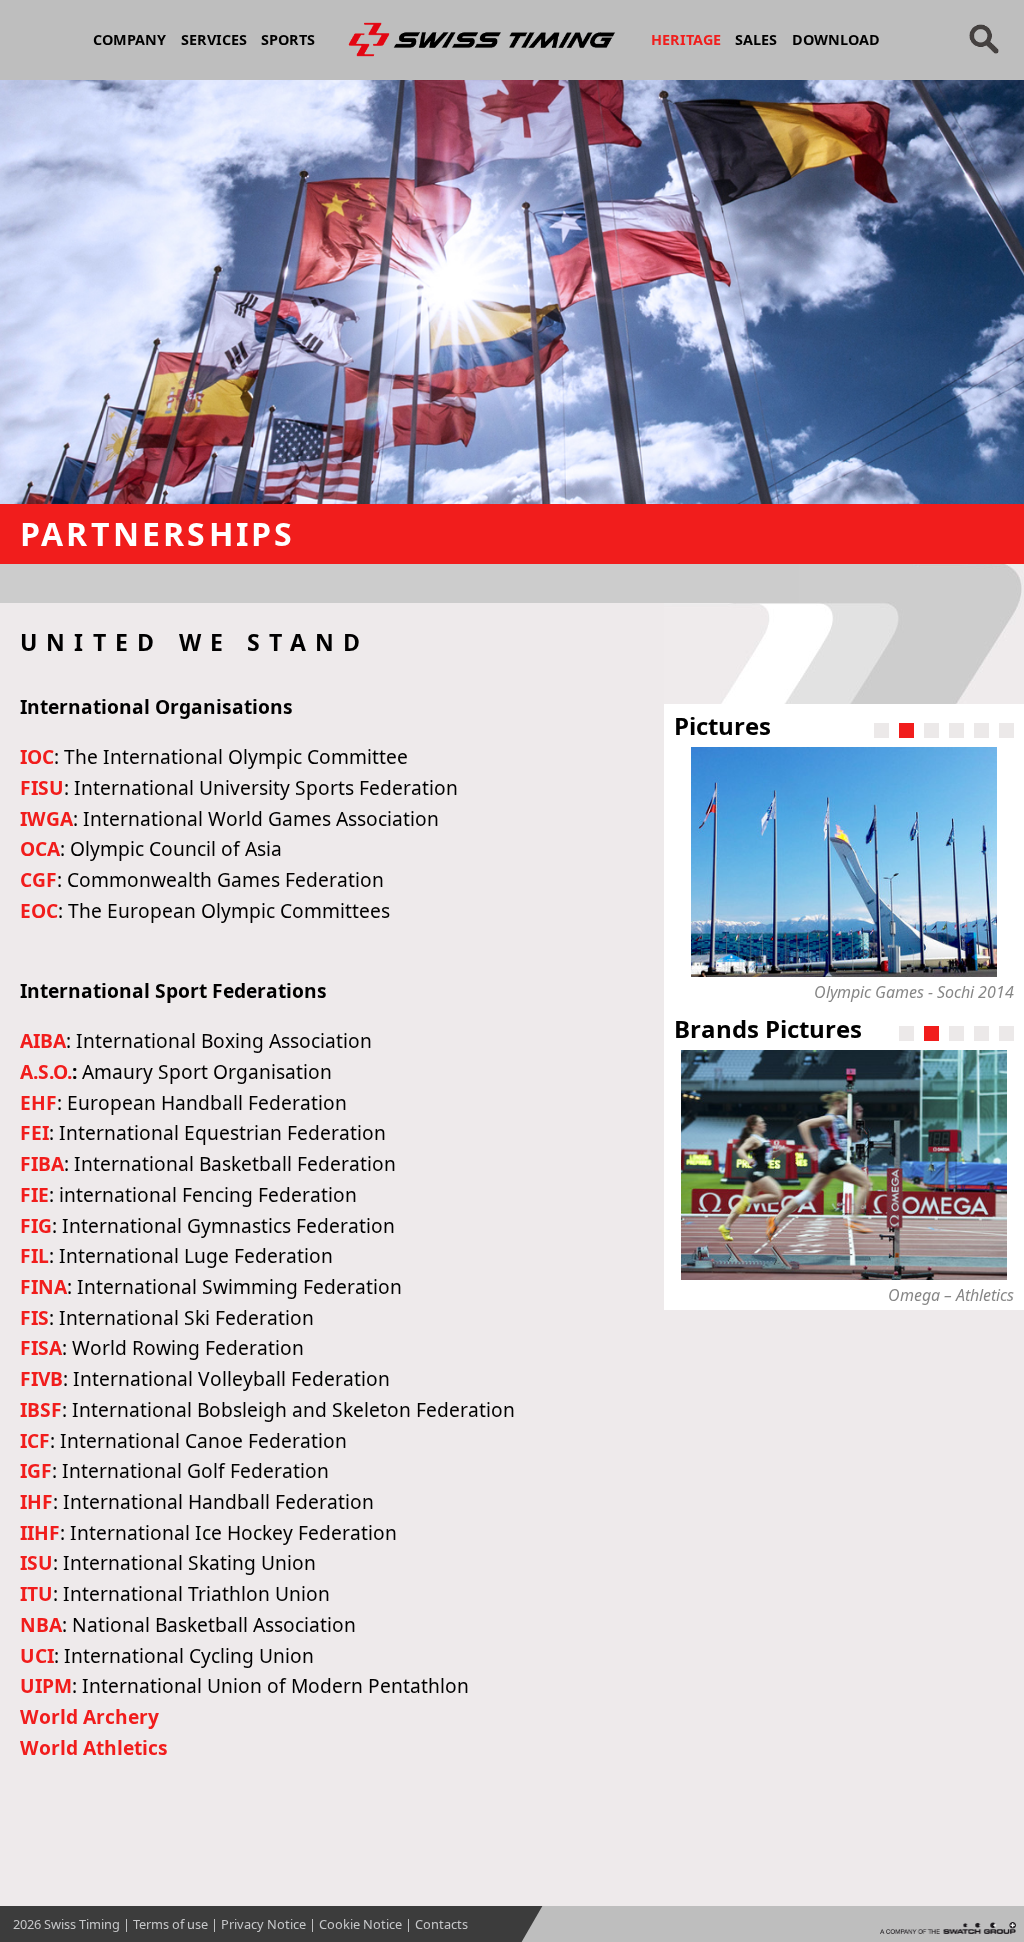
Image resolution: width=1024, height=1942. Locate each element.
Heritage (686, 39)
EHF (38, 1102)
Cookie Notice (360, 1924)
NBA (41, 1624)
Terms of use (170, 1924)
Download (836, 39)
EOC (39, 910)
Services (214, 39)
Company (129, 39)
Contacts (441, 1924)
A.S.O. (46, 1071)
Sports (288, 39)
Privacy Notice (263, 1924)
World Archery (89, 1716)
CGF (38, 879)
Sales (756, 39)
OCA (40, 848)
